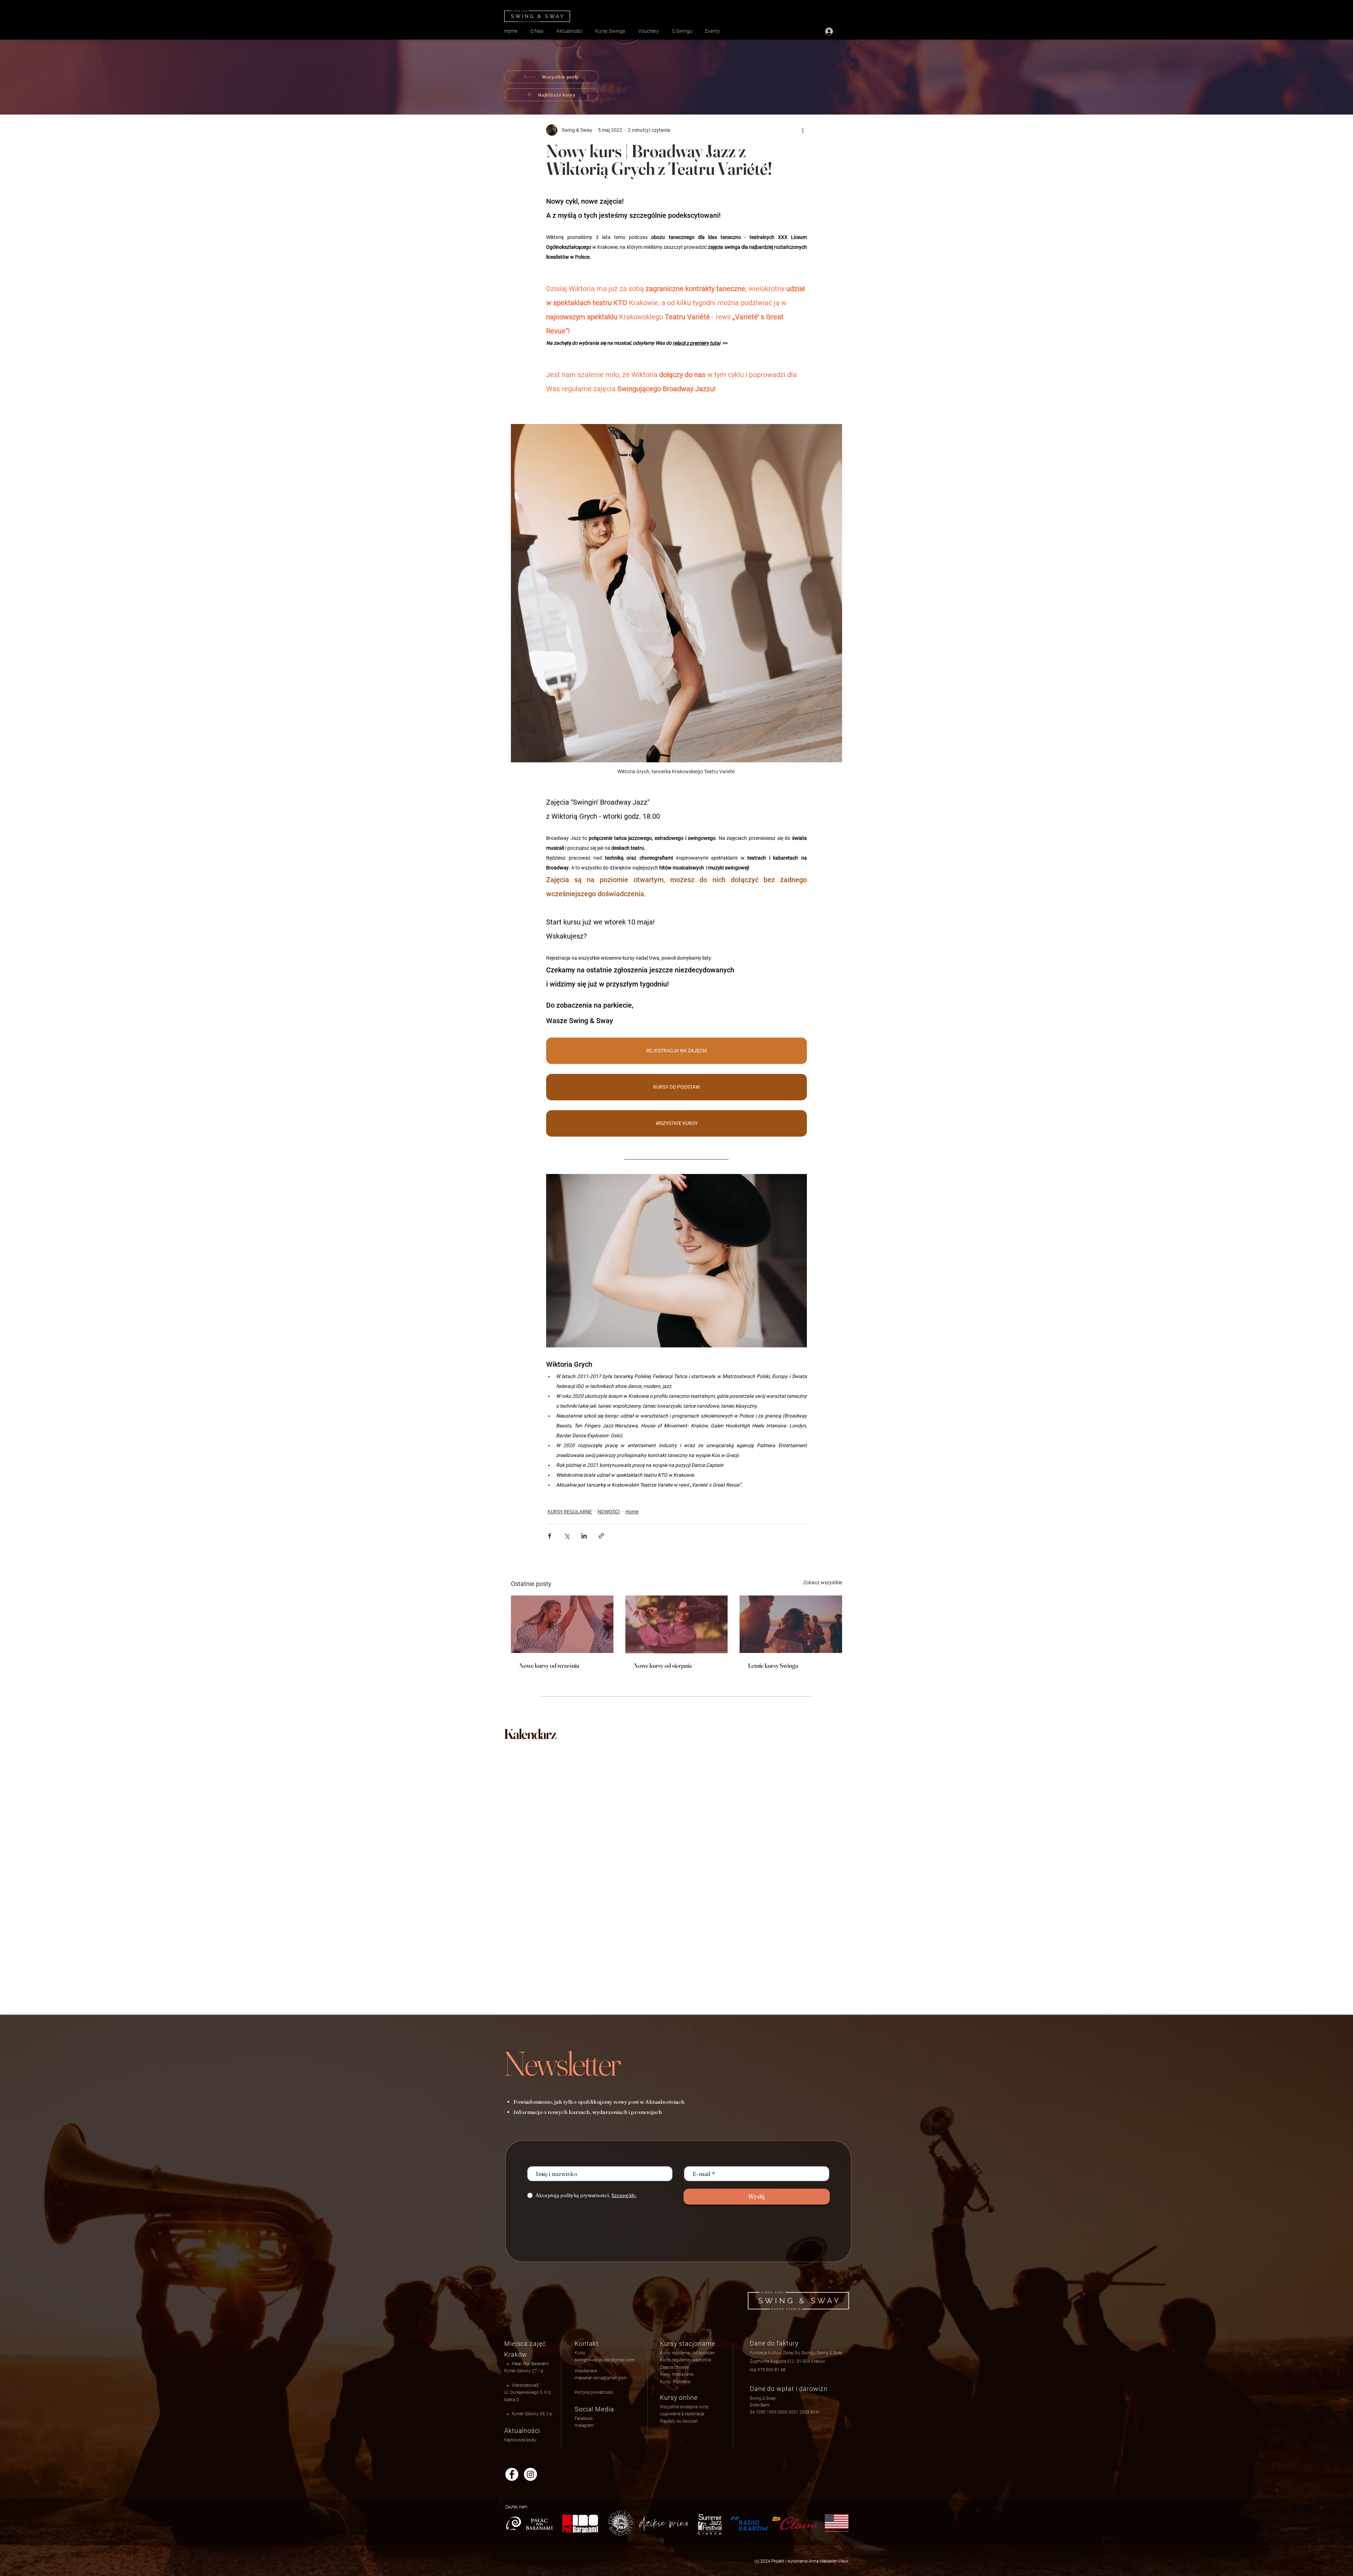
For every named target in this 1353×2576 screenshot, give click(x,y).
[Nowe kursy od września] (562, 1624)
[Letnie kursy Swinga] (791, 1624)
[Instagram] (530, 2474)
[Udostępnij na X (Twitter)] (567, 1536)
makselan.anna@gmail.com (601, 2378)
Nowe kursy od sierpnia (663, 1665)
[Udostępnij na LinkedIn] (584, 1536)
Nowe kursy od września (549, 1665)
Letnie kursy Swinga (773, 1665)
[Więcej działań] (803, 130)
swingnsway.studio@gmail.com (605, 2360)
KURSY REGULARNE (570, 1512)
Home (632, 1512)
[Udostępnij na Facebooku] (549, 1536)
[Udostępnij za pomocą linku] (601, 1536)
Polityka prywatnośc (594, 2392)
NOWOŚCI (609, 1512)
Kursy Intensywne (677, 2374)
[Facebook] (512, 2474)
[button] (682, 2414)
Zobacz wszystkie (823, 1582)
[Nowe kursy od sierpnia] (677, 1624)
